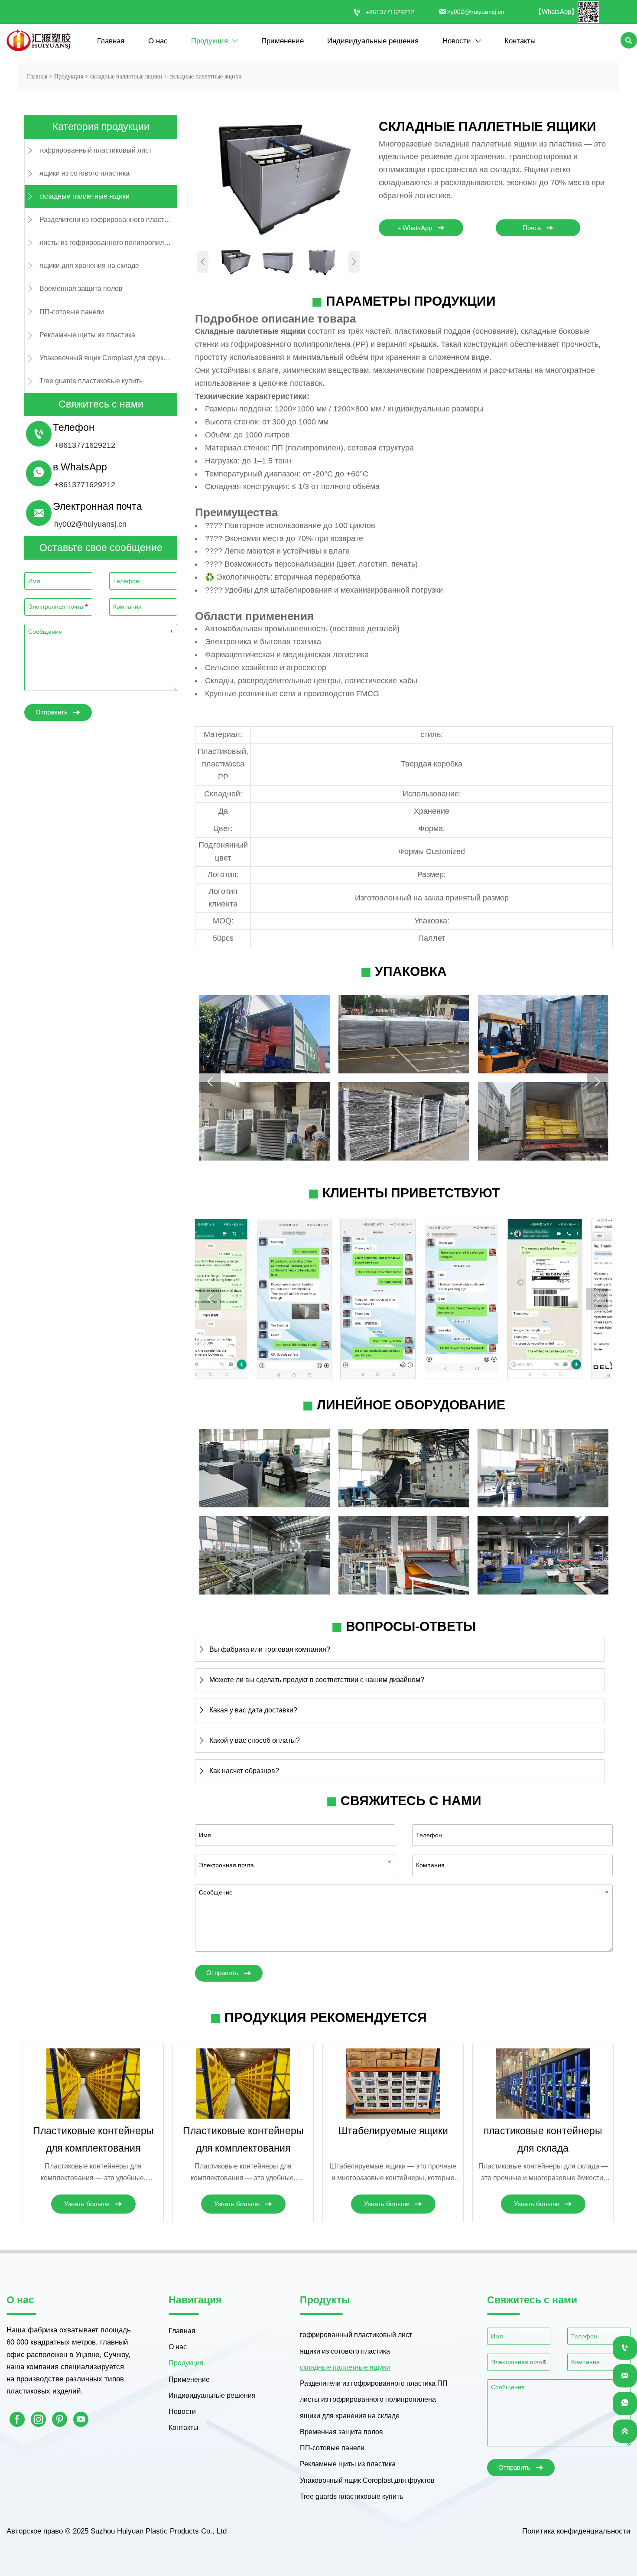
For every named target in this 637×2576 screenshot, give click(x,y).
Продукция (69, 77)
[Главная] (39, 40)
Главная (37, 77)
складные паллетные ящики (126, 77)
